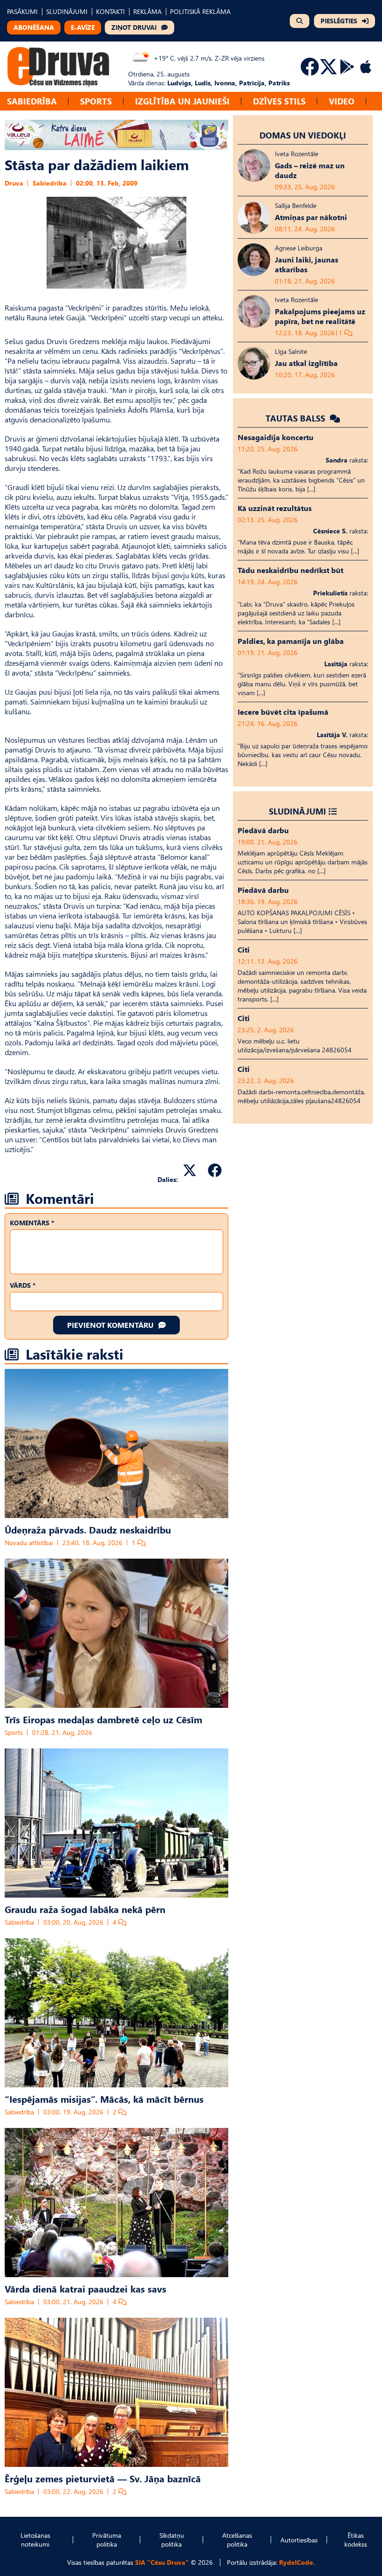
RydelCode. (297, 2562)
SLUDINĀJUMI (67, 11)
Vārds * (23, 1285)
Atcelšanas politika (237, 2540)
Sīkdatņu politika (172, 2540)
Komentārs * (32, 1223)
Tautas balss (297, 418)
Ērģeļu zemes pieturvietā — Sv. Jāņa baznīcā (103, 2478)
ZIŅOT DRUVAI (134, 27)
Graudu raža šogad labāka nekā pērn (85, 1909)
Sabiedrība (32, 101)
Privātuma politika (107, 2540)
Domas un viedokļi (303, 135)
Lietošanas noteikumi (35, 2540)
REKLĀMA (147, 11)
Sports (96, 101)
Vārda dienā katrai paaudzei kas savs (85, 2288)
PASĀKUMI (22, 11)
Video (342, 101)
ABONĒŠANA (34, 27)
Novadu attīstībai (29, 1543)
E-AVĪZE (83, 27)
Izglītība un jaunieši (182, 101)
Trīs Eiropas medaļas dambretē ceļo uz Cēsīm (103, 1719)
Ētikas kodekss (356, 2540)
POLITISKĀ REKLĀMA (200, 11)
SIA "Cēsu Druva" (162, 2562)
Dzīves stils (279, 101)
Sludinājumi (297, 811)
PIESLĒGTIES (339, 21)
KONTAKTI (110, 11)
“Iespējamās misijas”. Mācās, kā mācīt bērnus (104, 2099)
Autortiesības (299, 2540)
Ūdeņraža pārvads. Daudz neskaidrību (88, 1529)
